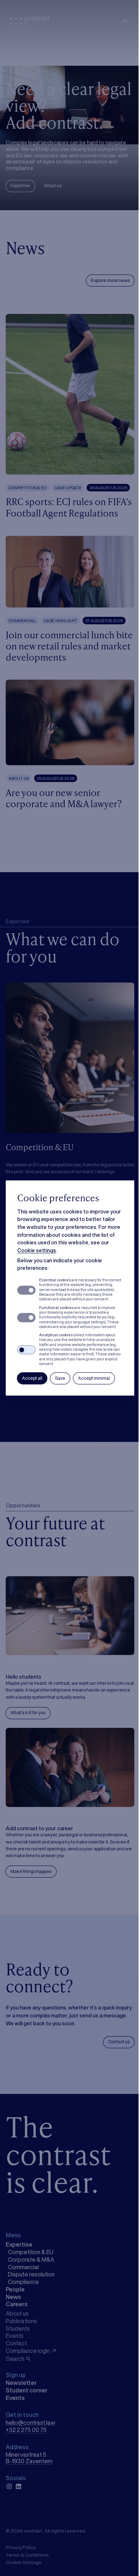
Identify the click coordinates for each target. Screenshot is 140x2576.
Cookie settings (37, 1250)
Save (60, 1378)
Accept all (32, 1378)
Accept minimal (94, 1378)
